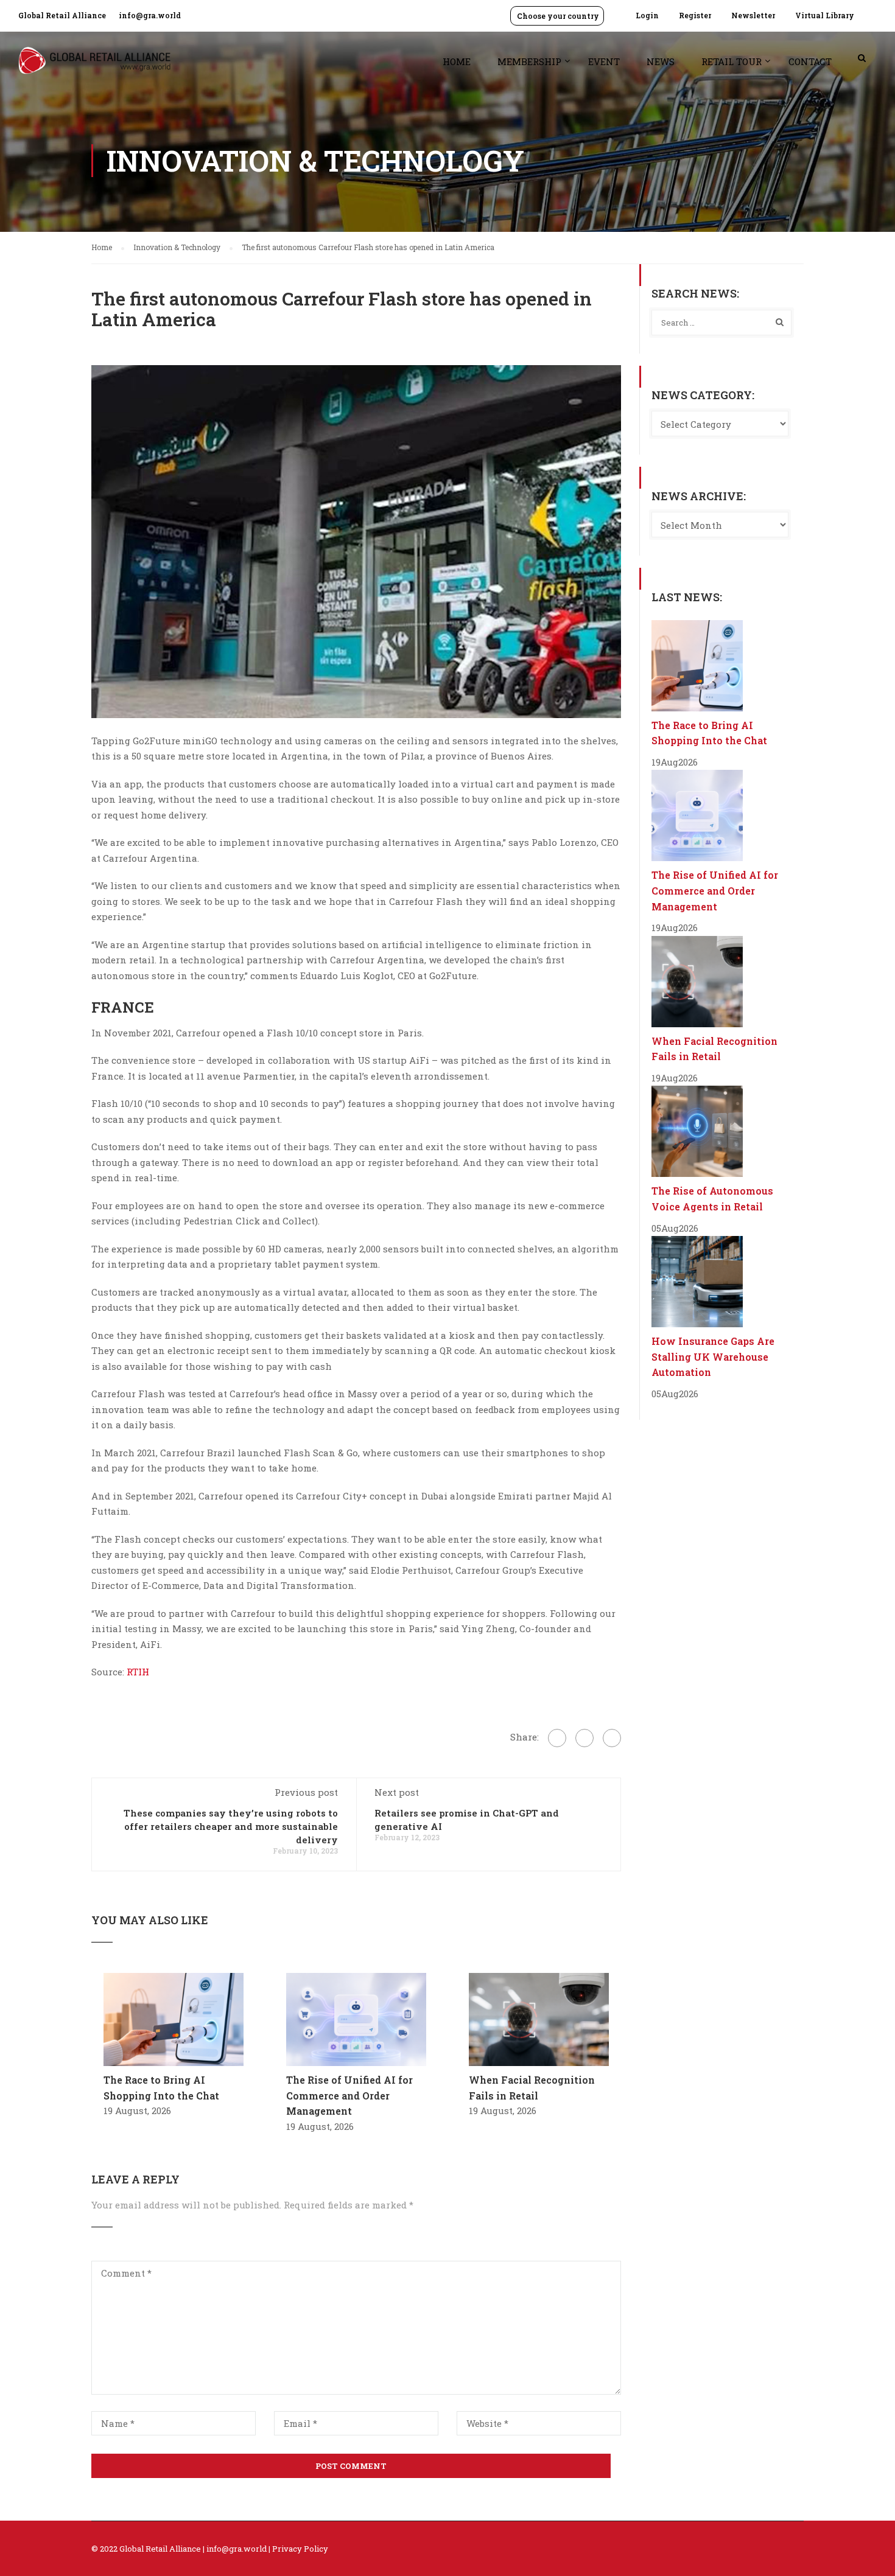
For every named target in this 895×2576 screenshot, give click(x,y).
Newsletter (753, 15)
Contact (810, 61)
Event (604, 61)
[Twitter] (584, 1738)
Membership (529, 61)
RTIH (138, 1672)
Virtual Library (825, 15)
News (661, 61)
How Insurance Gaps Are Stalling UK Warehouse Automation (713, 1356)
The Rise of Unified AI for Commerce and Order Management (349, 2095)
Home (457, 61)
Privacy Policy (300, 2549)
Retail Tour (732, 61)
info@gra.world (150, 15)
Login (647, 15)
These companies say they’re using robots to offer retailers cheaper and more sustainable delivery (231, 1826)
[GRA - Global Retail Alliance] (94, 67)
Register (695, 15)
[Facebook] (557, 1738)
